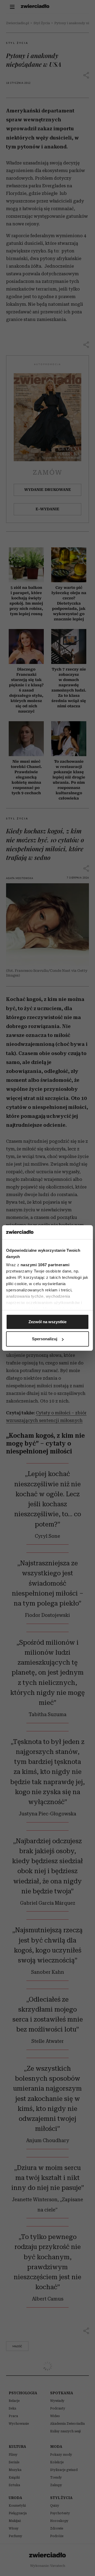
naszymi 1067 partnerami (45, 1265)
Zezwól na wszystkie (47, 1322)
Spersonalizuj (45, 1339)
